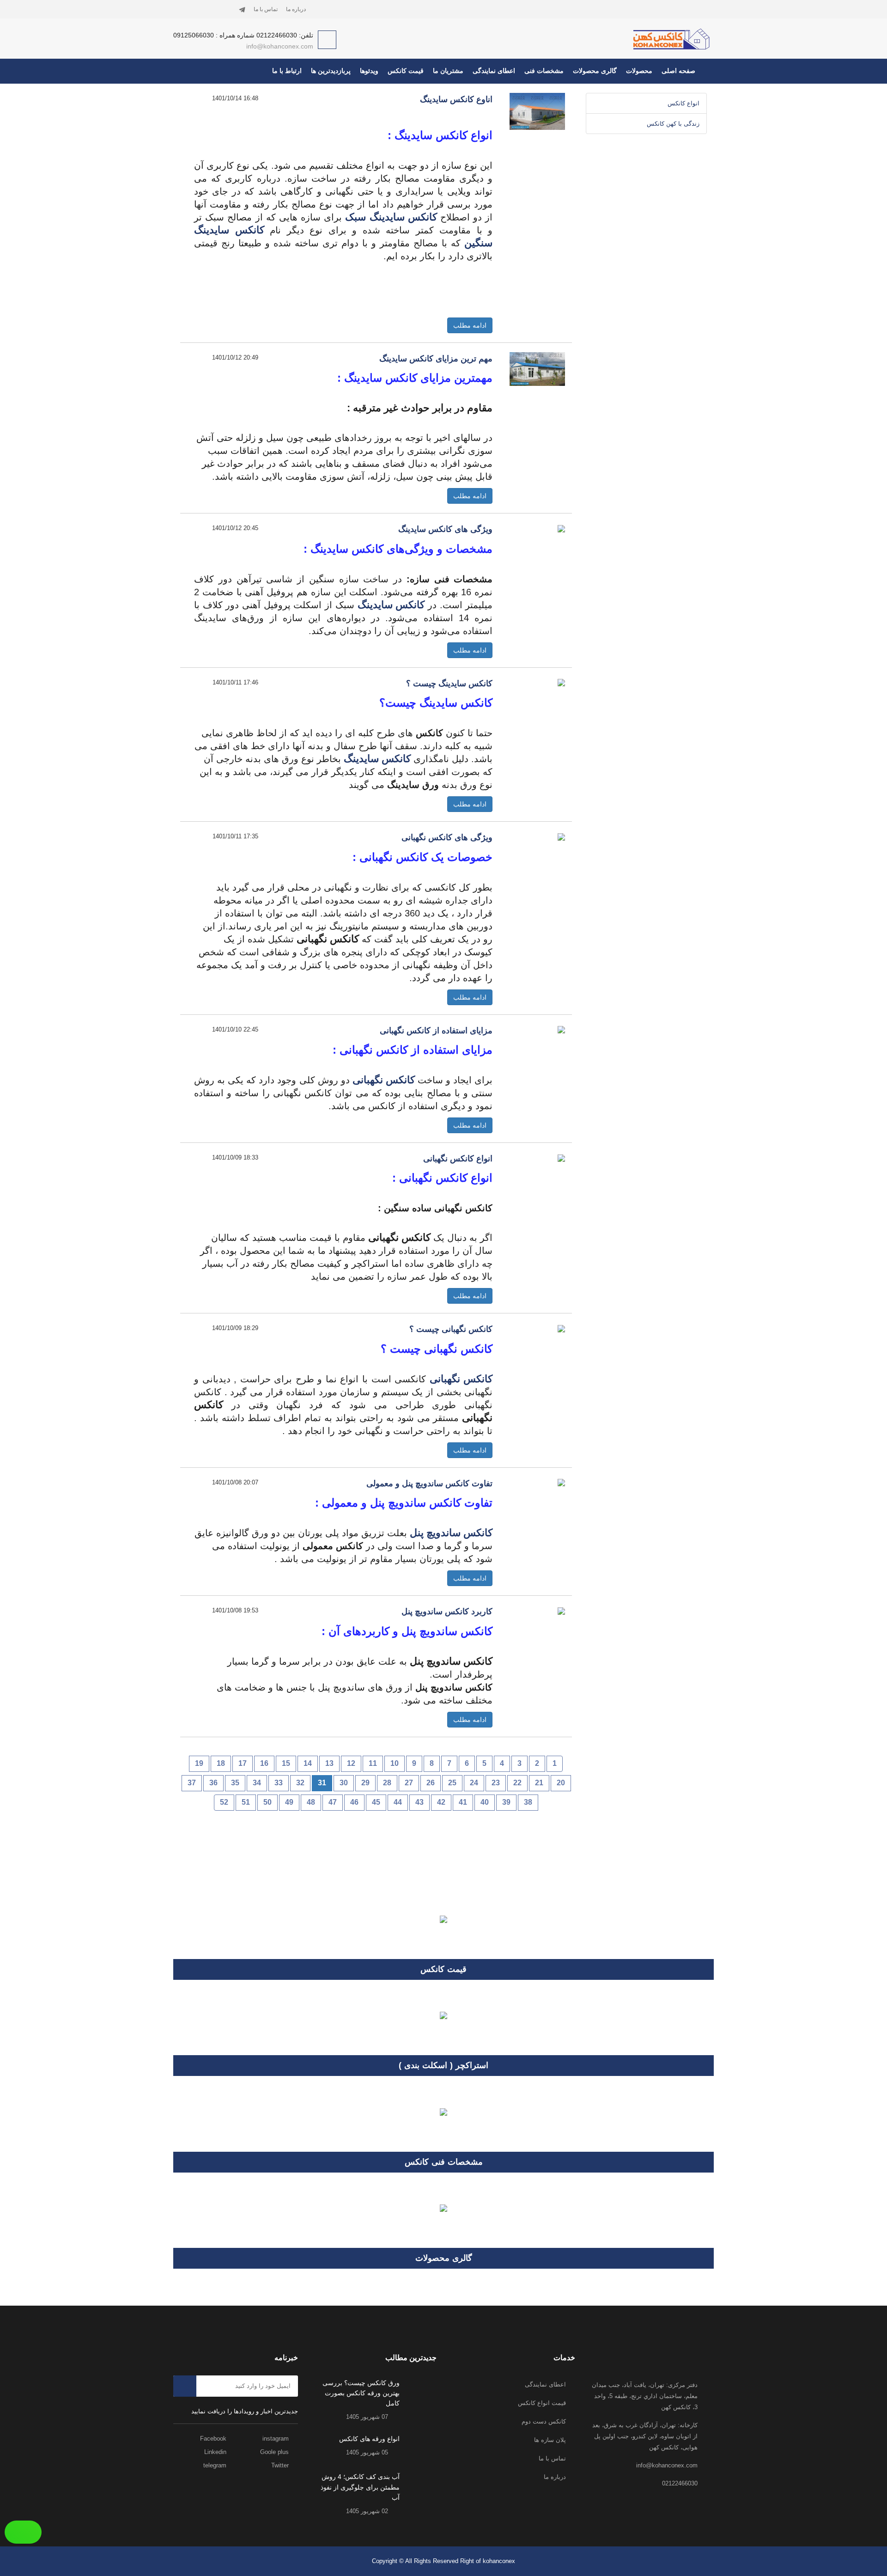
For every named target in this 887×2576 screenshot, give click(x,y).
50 (267, 1802)
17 (243, 1763)
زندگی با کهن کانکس (673, 124)
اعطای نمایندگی (494, 71)
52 (224, 1802)
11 (373, 1763)
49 (289, 1802)
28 (387, 1783)
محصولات (639, 71)
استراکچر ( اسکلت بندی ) (443, 2065)
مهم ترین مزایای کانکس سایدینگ (436, 359)
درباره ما (296, 9)
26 (431, 1783)
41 (463, 1802)
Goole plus (275, 2452)
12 (351, 1763)
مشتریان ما (448, 71)
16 (264, 1763)
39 (506, 1802)
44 (398, 1802)
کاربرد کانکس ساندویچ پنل (447, 1612)
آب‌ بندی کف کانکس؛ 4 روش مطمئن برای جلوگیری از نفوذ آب (360, 2487)
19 (199, 1763)
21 (539, 1783)
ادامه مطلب (470, 325)
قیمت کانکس (406, 71)
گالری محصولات (595, 71)
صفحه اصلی (678, 71)
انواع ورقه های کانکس (369, 2439)
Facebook (214, 2439)
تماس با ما (266, 9)
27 (409, 1783)
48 (311, 1802)
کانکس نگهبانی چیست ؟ (451, 1329)
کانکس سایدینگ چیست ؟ (449, 684)
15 (286, 1763)
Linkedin (216, 2452)
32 (300, 1783)
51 (246, 1802)
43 (419, 1802)
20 (561, 1783)
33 (279, 1783)
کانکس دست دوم (544, 2421)
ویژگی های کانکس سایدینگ (445, 529)
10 (395, 1763)
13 (329, 1763)
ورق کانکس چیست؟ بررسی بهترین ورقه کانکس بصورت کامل (361, 2393)
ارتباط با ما (287, 71)
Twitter (281, 2465)
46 (354, 1802)
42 (441, 1802)
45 (376, 1802)
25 (452, 1783)
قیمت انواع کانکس (542, 2403)
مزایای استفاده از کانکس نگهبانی (436, 1031)
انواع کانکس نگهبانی (458, 1159)
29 (365, 1783)
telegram (216, 2465)
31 (322, 1783)
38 (528, 1802)
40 (485, 1802)
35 (235, 1783)
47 (333, 1802)
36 (213, 1783)
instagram (276, 2439)
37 (192, 1783)
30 (344, 1783)
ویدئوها (369, 71)
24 (474, 1783)
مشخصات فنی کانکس (444, 2162)
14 (308, 1763)
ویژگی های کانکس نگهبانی (447, 837)
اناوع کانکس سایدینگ (456, 99)
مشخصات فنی (544, 71)
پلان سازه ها (550, 2440)
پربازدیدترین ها (331, 71)
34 (257, 1783)
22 (517, 1783)
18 (221, 1763)
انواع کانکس (683, 103)
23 (496, 1783)
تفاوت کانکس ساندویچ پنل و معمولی (429, 1483)
